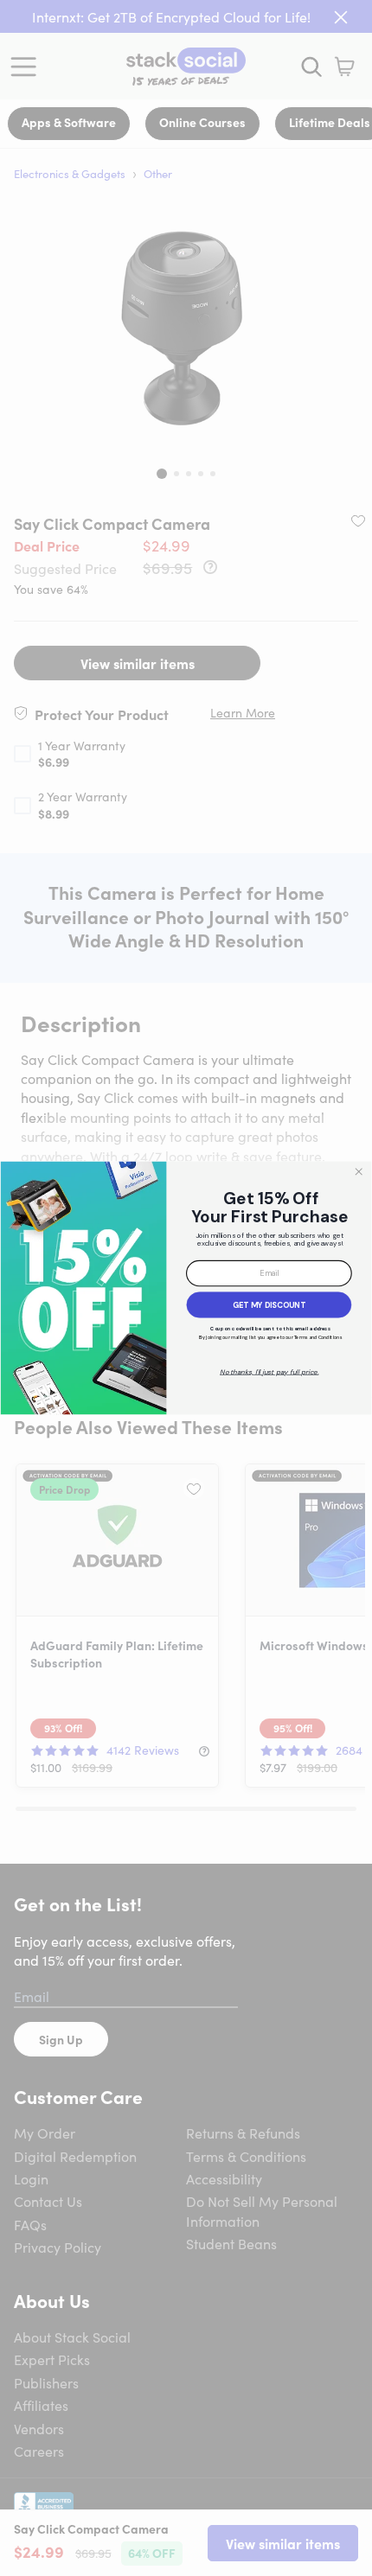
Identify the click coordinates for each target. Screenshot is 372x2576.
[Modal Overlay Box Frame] (186, 1288)
